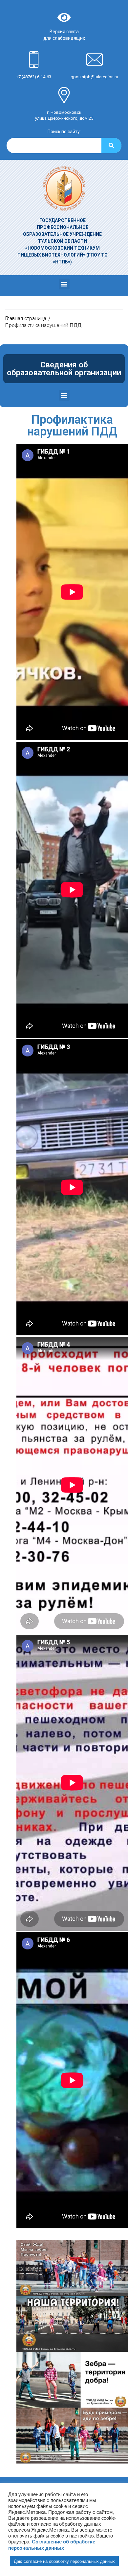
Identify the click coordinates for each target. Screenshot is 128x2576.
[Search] (111, 146)
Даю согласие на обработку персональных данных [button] (64, 2561)
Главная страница (26, 318)
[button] (64, 284)
